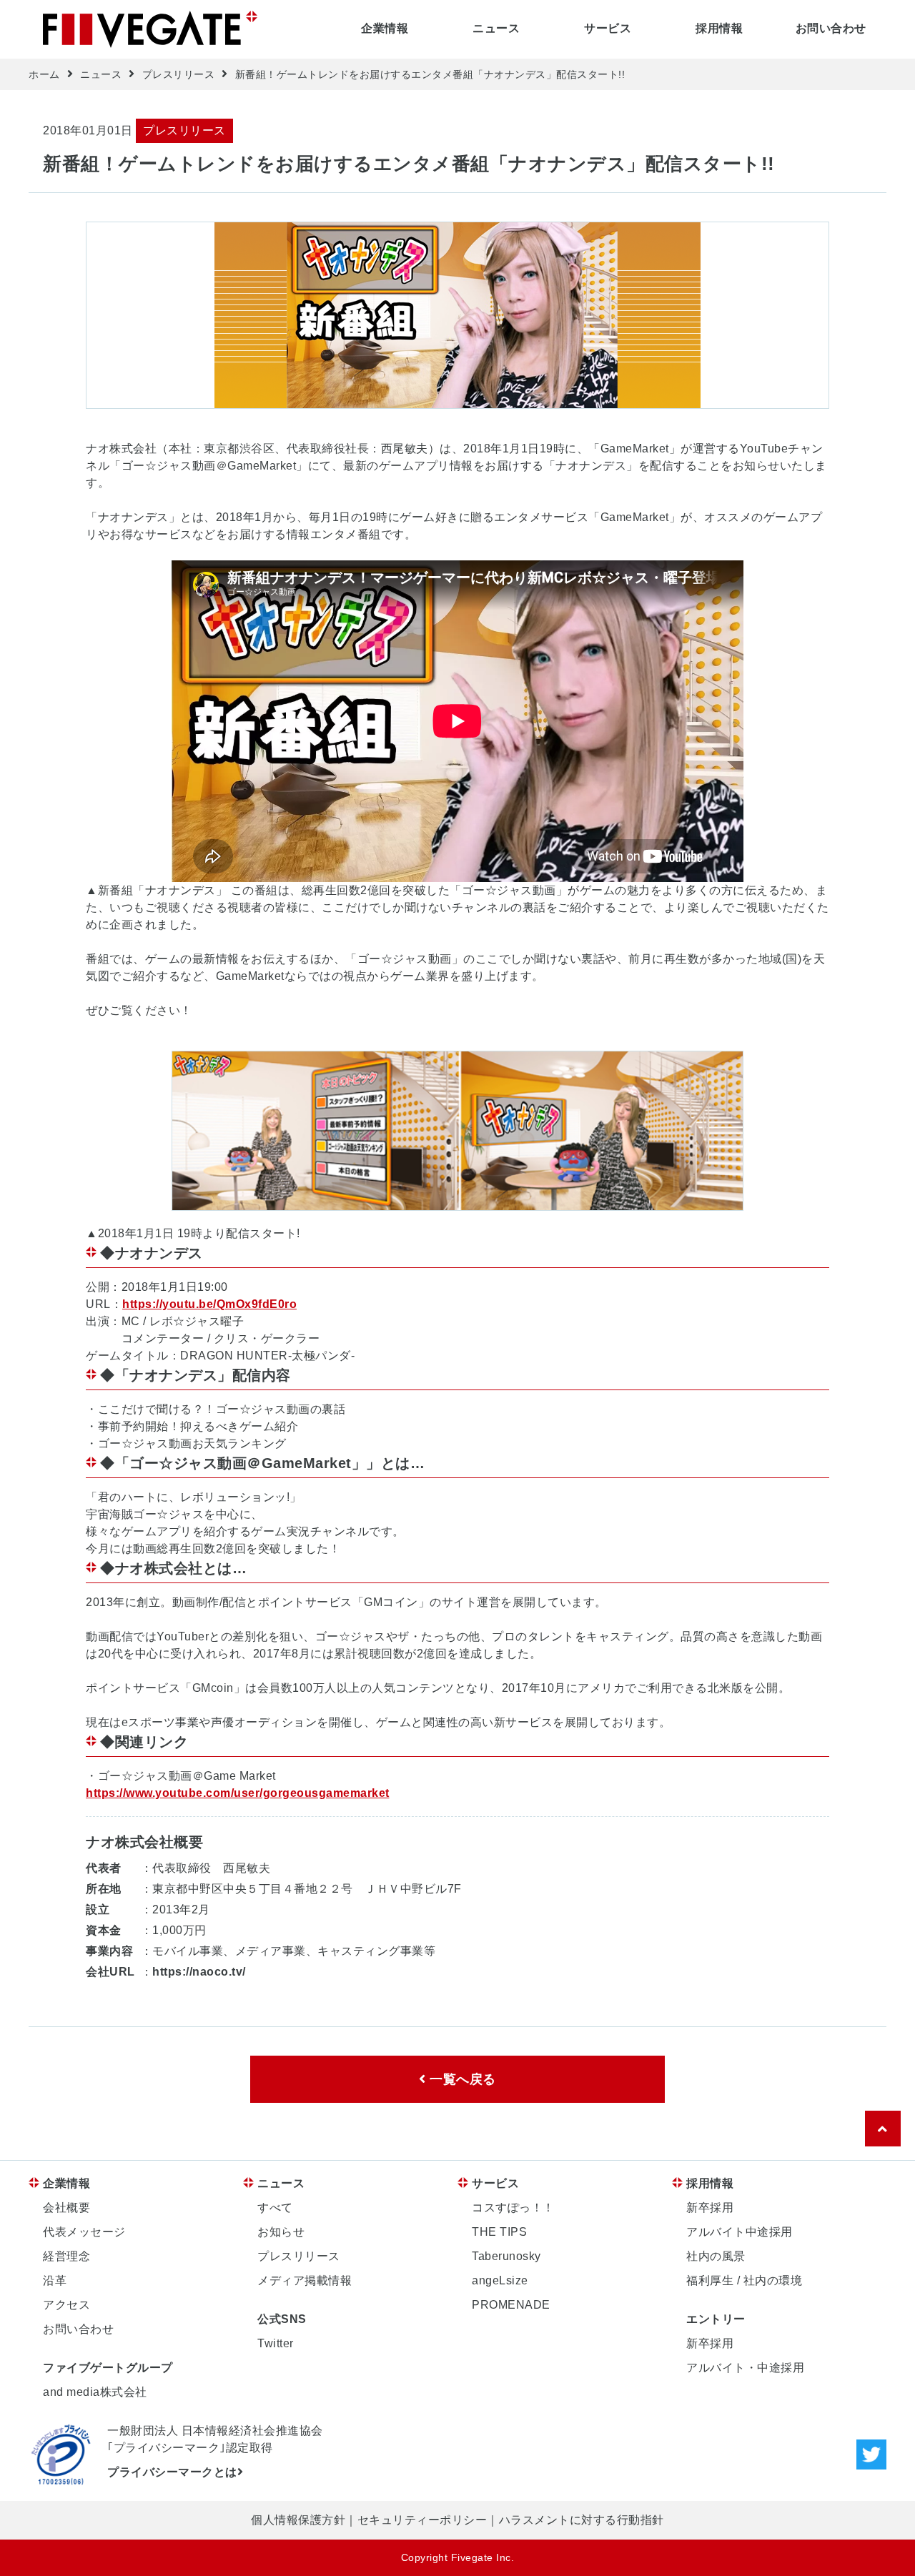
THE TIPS (499, 2232)
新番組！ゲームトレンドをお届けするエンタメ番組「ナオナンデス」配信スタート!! (430, 74)
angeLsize (500, 2280)
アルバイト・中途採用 (745, 2368)
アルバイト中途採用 (740, 2232)
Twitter (276, 2343)
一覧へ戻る (461, 2079)
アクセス (66, 2305)
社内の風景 (716, 2256)
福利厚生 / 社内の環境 (744, 2280)
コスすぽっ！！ (513, 2208)
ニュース (496, 28)
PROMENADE (511, 2305)
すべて (275, 2208)
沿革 (55, 2280)
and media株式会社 (95, 2392)
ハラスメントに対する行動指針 (582, 2520)
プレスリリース (179, 74)
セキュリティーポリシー (422, 2520)
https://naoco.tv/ (199, 1972)
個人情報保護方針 (298, 2520)
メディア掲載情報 (305, 2280)
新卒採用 (710, 2208)
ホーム (44, 74)
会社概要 (66, 2208)
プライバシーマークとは (172, 2472)
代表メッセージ (84, 2232)
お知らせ (281, 2232)
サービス (608, 28)
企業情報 (385, 28)
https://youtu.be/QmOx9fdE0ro (209, 1304)
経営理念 (66, 2256)
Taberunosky (506, 2256)
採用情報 (719, 28)
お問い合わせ (831, 28)
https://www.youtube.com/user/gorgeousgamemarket (238, 1793)
